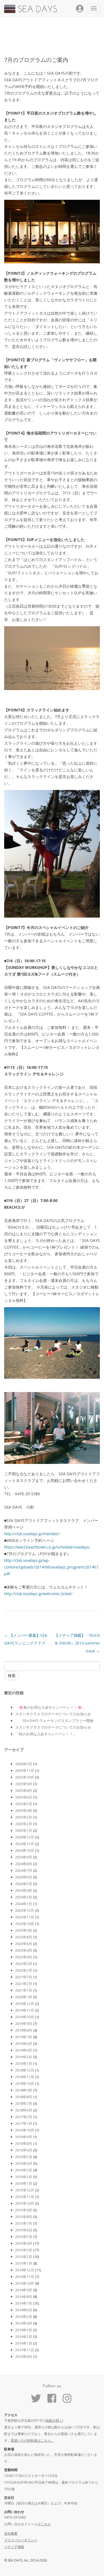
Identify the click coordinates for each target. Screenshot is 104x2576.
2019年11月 (25, 2010)
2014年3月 (24, 2330)
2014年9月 (24, 2290)
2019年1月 (24, 2064)
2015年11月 (25, 2197)
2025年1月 (24, 1830)
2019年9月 (24, 2024)
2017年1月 (24, 2123)
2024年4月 (24, 1890)
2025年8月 (24, 1790)
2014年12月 (25, 2270)
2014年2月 (24, 2337)
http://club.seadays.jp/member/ (32, 1534)
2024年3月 (24, 1897)
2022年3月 (24, 1964)
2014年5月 (24, 2317)
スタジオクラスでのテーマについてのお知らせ (53, 1714)
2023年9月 (24, 1930)
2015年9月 (24, 2210)
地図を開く (54, 2420)
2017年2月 (24, 2117)
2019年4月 (24, 2050)
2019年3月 (24, 2057)
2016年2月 (24, 2177)
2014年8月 (24, 2297)
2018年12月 (25, 2070)
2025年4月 (24, 1810)
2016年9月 (24, 2137)
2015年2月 (24, 2257)
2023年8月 (24, 1937)
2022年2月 (24, 1970)
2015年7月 (24, 2223)
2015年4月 (24, 2243)
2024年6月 (24, 1877)
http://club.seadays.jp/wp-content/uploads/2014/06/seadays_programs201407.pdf (52, 1567)
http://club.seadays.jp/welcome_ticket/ (38, 1594)
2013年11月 (25, 2350)
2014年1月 (24, 2343)
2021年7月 (24, 1977)
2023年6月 (24, 1944)
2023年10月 (25, 1924)
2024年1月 (24, 1904)
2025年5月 (24, 1804)
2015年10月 (25, 2203)
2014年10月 (25, 2283)
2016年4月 (24, 2163)
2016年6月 (24, 2150)
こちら (46, 2524)
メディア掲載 (14, 2547)
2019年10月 (25, 2017)
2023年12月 (25, 1910)
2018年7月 (24, 2103)
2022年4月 (24, 1957)
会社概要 (11, 2533)
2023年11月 (25, 1917)
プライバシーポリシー (21, 2540)
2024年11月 (25, 1844)
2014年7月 (24, 2303)
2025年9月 (24, 1784)
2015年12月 (25, 2190)
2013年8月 (24, 2357)
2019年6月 (24, 2044)
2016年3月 (24, 2170)
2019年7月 (24, 2037)
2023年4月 (24, 1950)
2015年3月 (24, 2250)
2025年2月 (24, 1824)
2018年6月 (24, 2110)
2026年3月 (24, 1764)
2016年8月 (24, 2143)
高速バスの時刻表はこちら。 (32, 2440)
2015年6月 (24, 2230)
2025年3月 (24, 1817)
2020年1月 (24, 1997)
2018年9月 (24, 2090)
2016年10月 (25, 2130)
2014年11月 (25, 2277)
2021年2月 (24, 1984)
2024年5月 (24, 1884)
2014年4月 (24, 2323)
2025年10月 (25, 1777)
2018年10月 (25, 2083)
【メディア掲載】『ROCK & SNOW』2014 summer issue (77, 1643)
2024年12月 (25, 1837)
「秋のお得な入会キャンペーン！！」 (46, 1734)
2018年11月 (25, 2077)
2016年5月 (24, 2157)
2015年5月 (24, 2237)
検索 (12, 1675)
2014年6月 (24, 2310)
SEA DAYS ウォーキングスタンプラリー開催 (54, 1721)
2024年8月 (24, 1864)
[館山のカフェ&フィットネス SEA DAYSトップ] (31, 12)
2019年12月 (25, 2004)
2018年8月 (24, 2097)
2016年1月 (24, 2183)
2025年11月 (25, 1771)
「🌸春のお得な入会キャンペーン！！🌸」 (50, 1707)
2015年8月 (24, 2217)
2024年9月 (24, 1857)
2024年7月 (24, 1870)
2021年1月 (24, 1990)
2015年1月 (24, 2263)
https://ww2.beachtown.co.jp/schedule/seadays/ (47, 1547)
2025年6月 (24, 1797)
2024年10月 (25, 1850)
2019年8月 (24, 2030)
